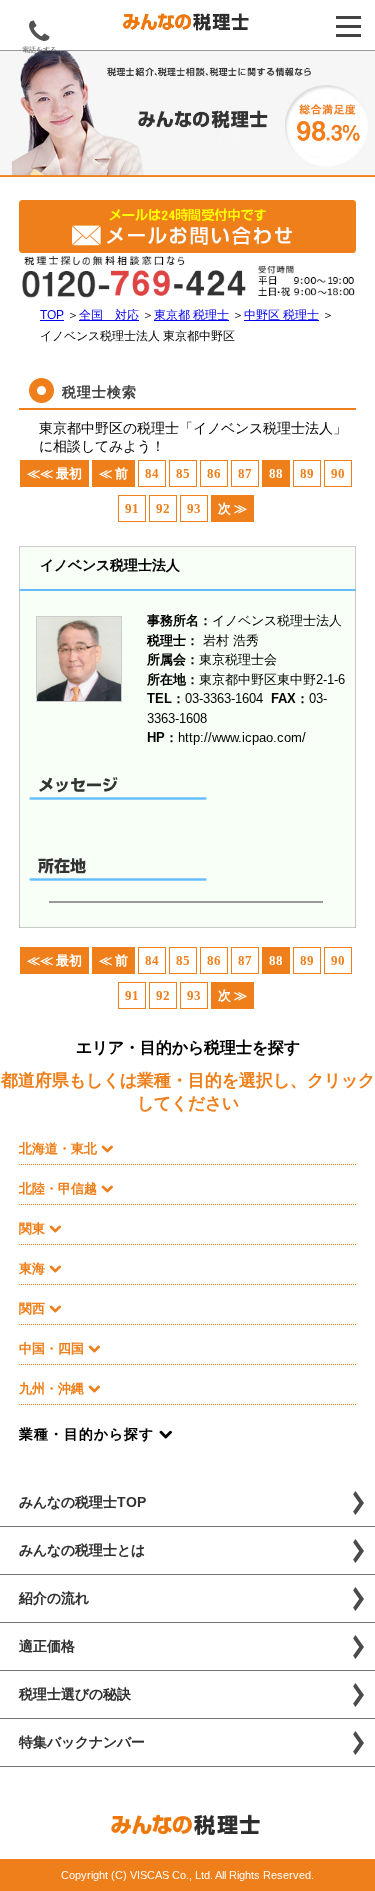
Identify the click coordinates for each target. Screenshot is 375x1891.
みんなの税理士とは (82, 1550)
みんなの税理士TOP (82, 1502)
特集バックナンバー (82, 1742)
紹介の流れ (54, 1598)
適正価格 (47, 1646)
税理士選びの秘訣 (75, 1694)
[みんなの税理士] (187, 26)
